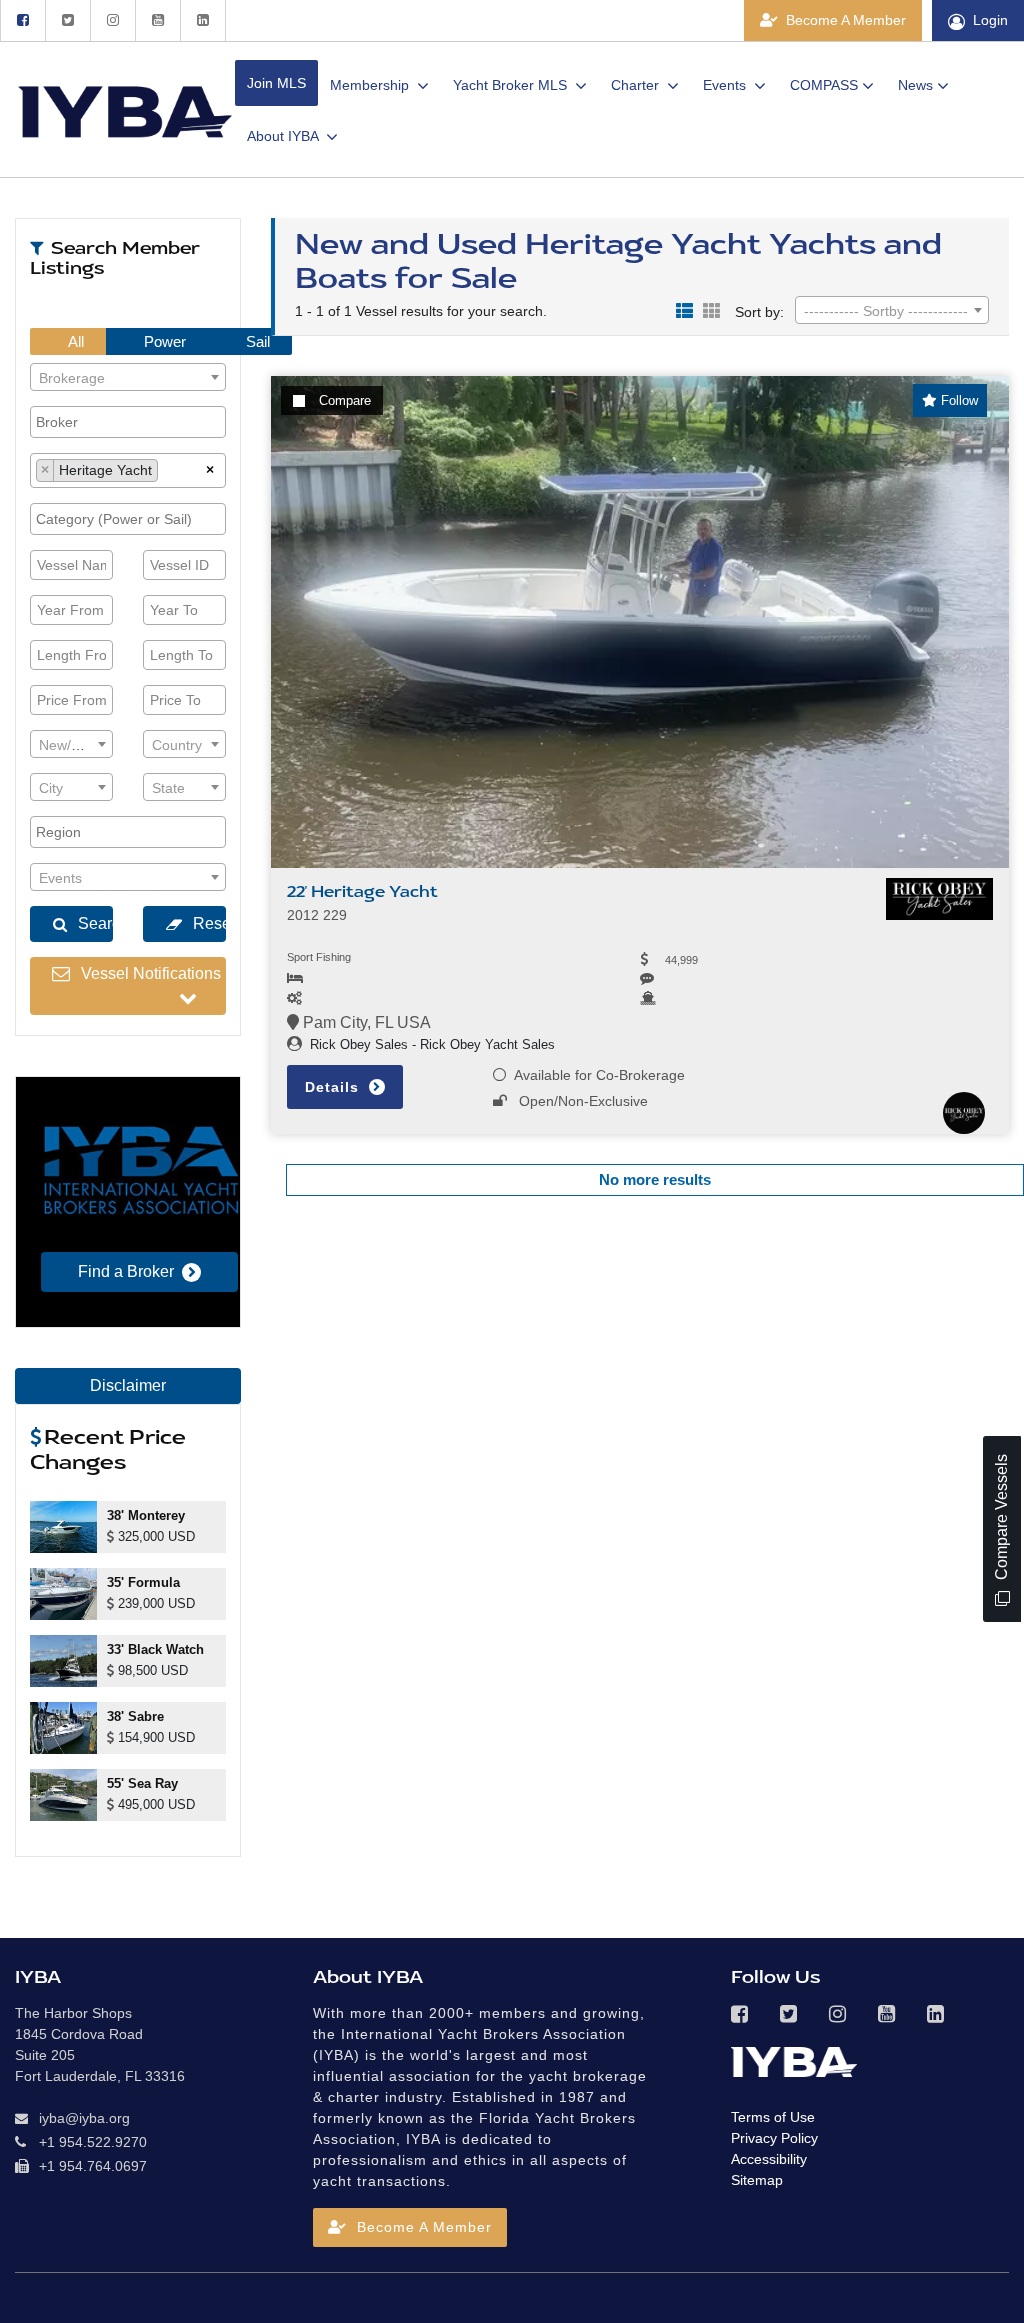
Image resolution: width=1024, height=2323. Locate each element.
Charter (637, 85)
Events (726, 85)
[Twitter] (67, 20)
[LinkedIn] (203, 20)
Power (163, 341)
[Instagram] (112, 20)
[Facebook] (22, 20)
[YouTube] (157, 20)
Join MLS (276, 83)
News (915, 85)
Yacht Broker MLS (512, 85)
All (74, 341)
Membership (371, 85)
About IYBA (284, 136)
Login (990, 20)
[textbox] (128, 378)
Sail (256, 341)
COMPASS (824, 85)
